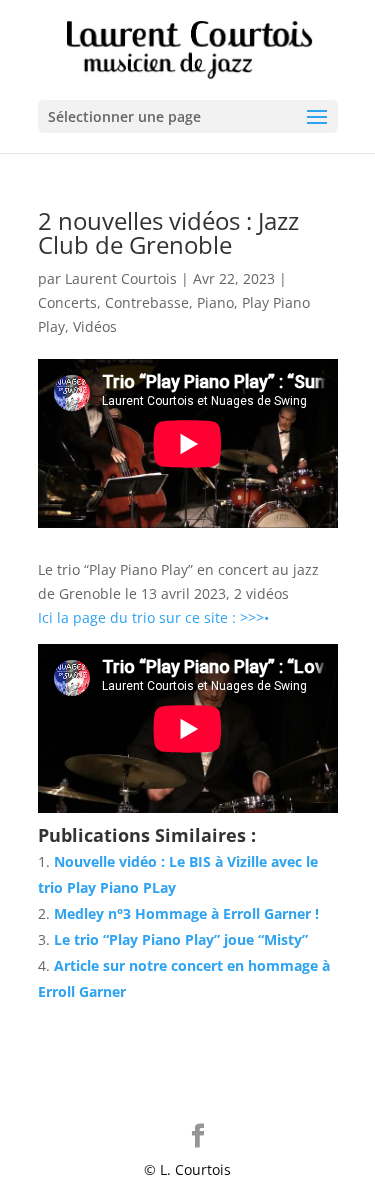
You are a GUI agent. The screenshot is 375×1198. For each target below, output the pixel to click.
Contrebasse (147, 302)
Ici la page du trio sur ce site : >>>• (153, 617)
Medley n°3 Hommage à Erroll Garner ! (186, 913)
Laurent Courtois (121, 278)
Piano (215, 302)
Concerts (67, 302)
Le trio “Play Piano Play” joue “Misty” (181, 939)
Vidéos (95, 326)
